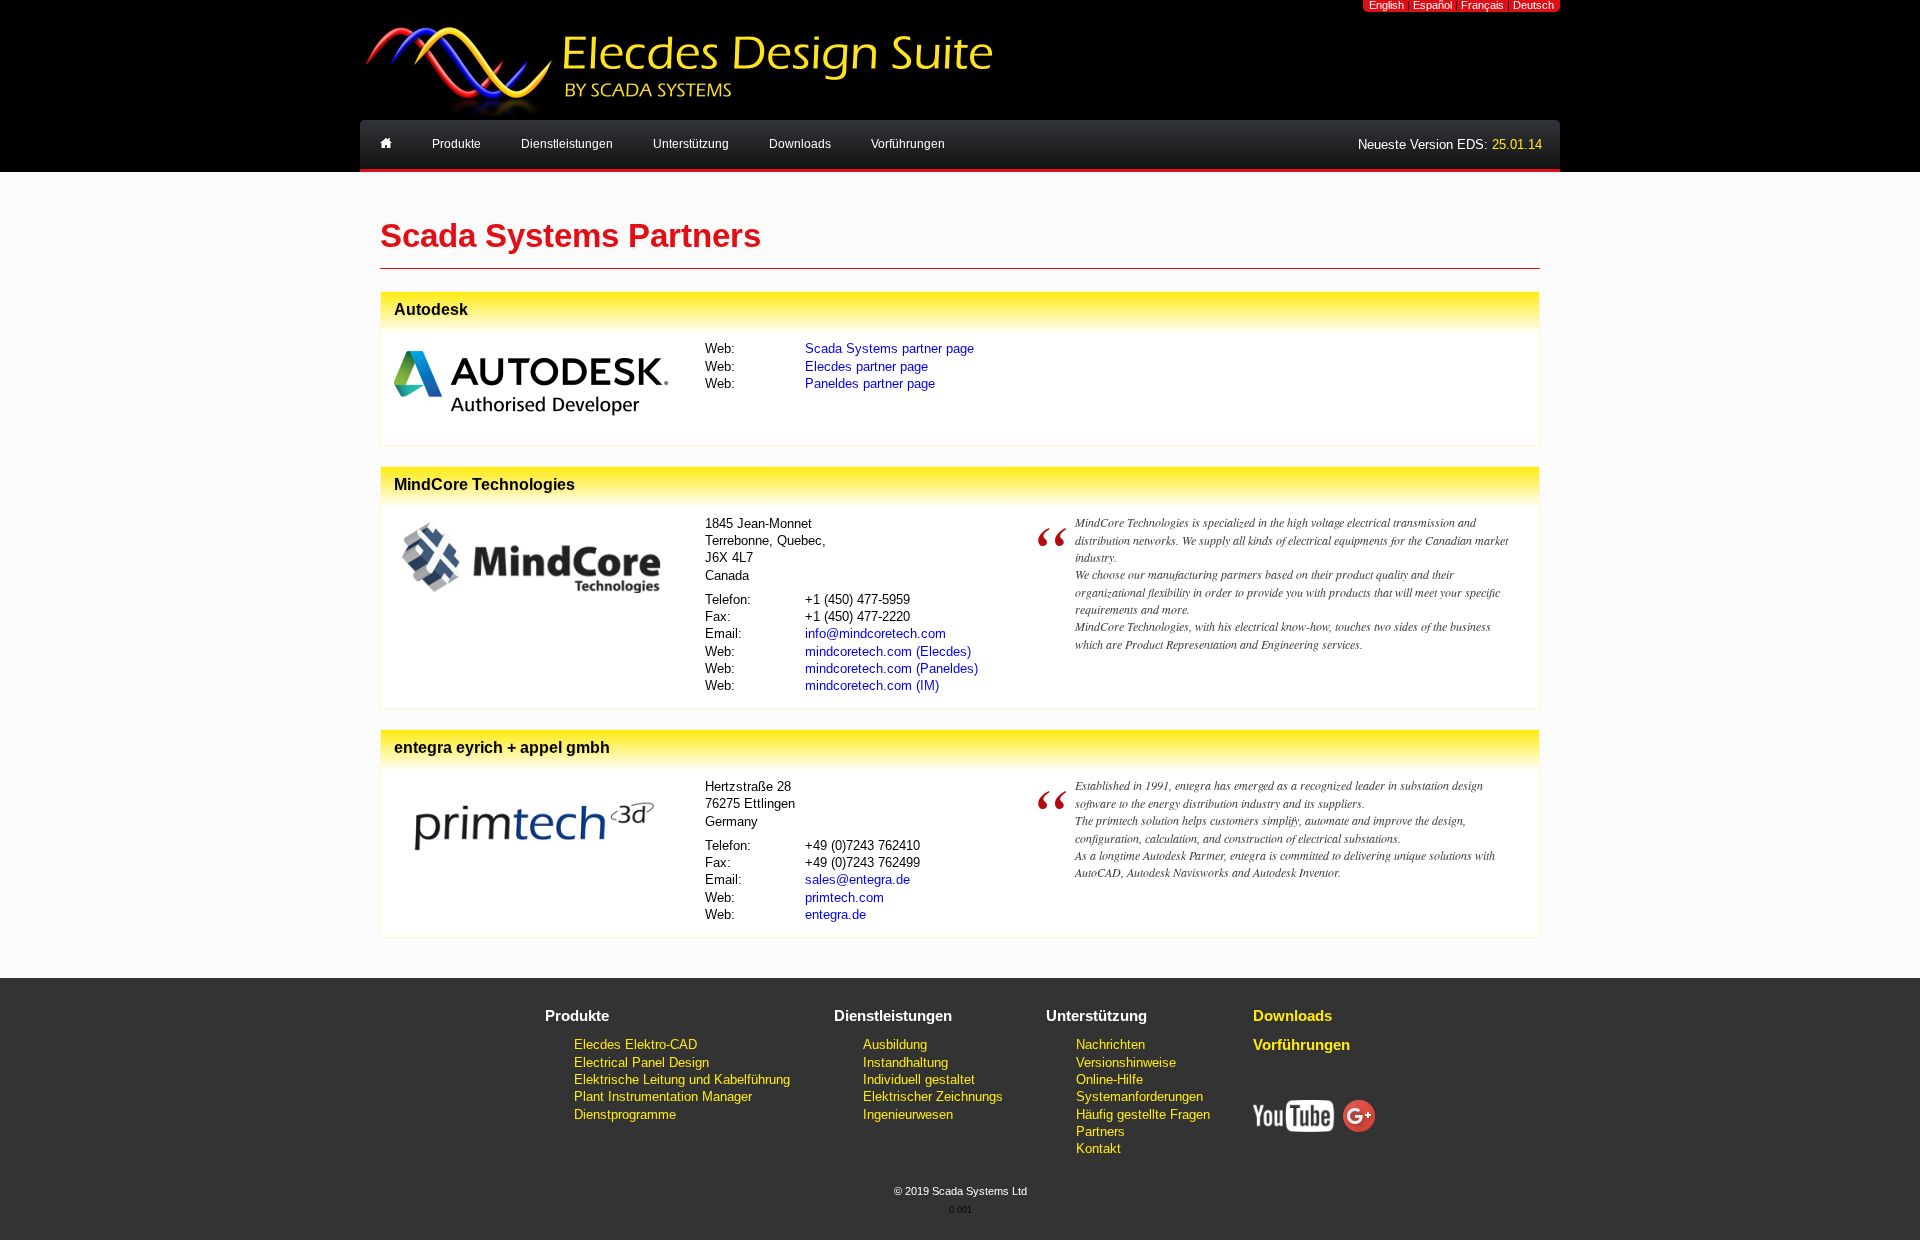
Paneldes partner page (870, 383)
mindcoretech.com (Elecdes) (888, 651)
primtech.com (844, 897)
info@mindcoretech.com (875, 633)
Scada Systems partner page (889, 348)
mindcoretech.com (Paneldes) (891, 668)
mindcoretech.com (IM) (872, 685)
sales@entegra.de (857, 879)
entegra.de (835, 914)
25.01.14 (1517, 144)
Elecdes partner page (866, 366)
